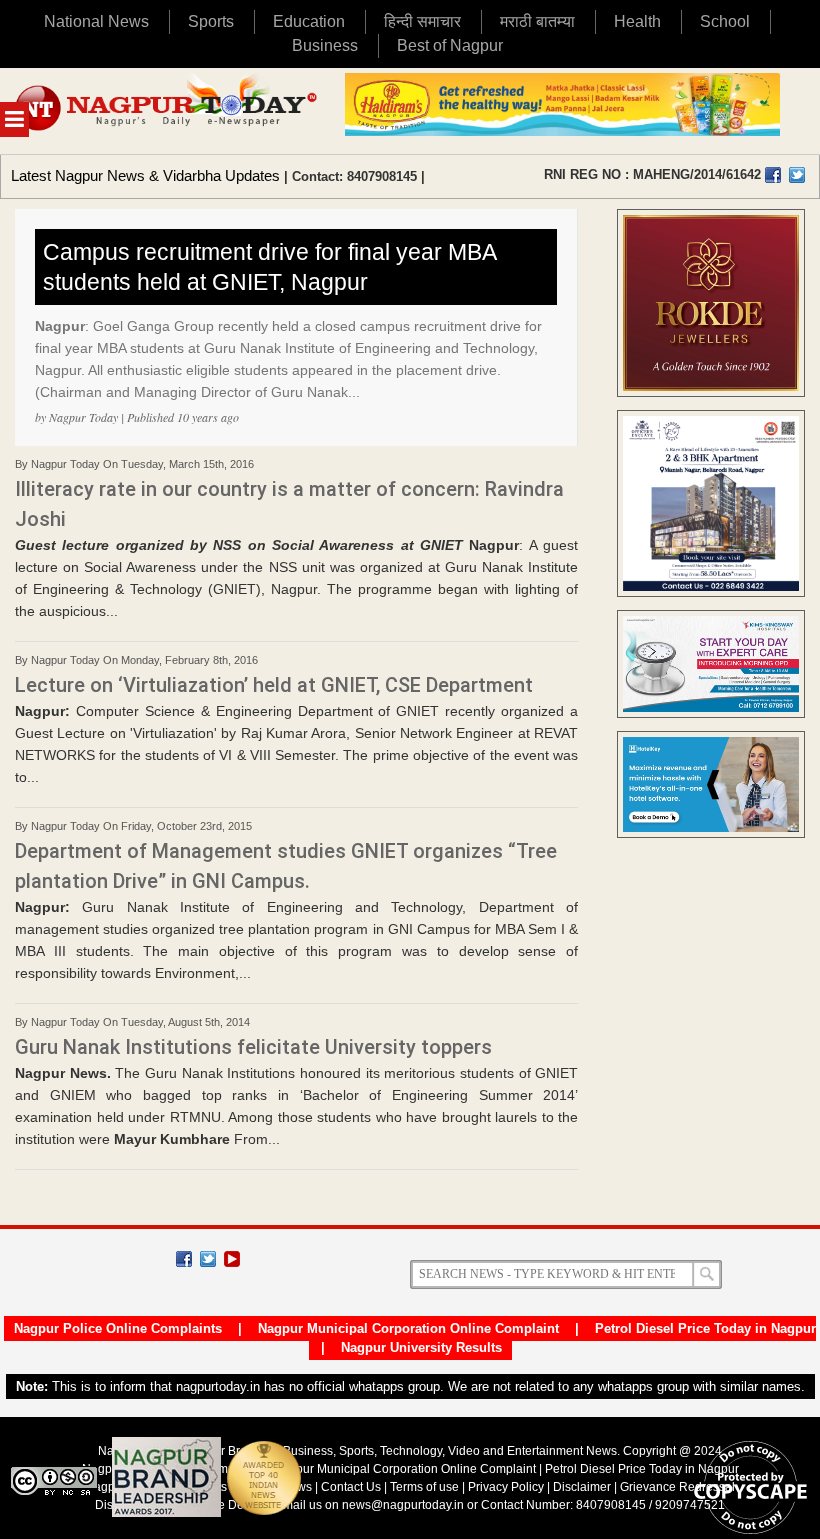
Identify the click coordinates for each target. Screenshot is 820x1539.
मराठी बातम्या (537, 21)
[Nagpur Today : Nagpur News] (167, 111)
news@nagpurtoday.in (403, 1505)
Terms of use (424, 1487)
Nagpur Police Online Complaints (118, 1328)
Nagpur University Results (421, 1347)
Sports (211, 21)
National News (96, 21)
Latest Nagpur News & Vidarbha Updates (145, 175)
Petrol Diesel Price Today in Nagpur (705, 1328)
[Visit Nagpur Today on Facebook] (773, 175)
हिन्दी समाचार (422, 21)
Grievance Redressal (677, 1487)
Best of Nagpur (450, 45)
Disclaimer (583, 1487)
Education (309, 21)
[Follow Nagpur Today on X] (208, 1259)
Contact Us (351, 1487)
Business (325, 45)
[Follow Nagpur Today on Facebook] (184, 1259)
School (725, 21)
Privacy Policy (506, 1487)
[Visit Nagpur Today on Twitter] (797, 175)
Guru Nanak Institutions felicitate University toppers (253, 1047)
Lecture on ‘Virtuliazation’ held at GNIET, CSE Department (274, 685)
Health (637, 21)
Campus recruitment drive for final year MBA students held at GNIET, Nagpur (270, 267)
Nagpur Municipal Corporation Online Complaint (408, 1328)
